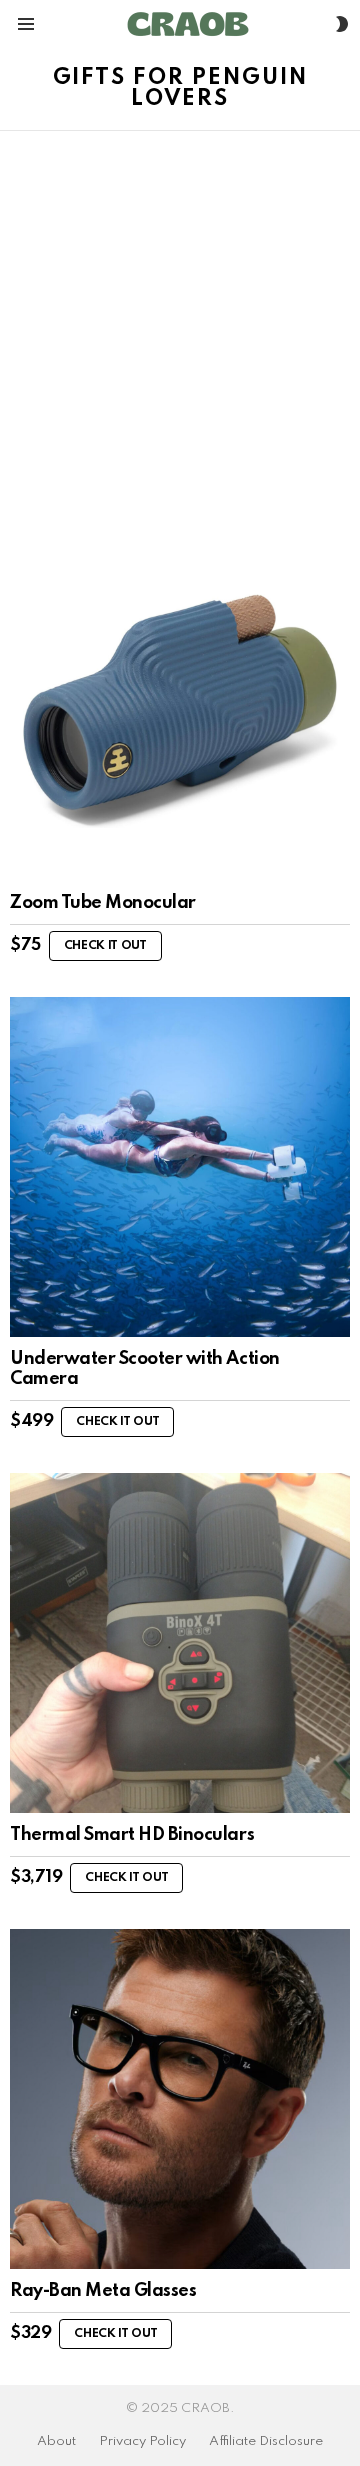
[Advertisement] (180, 321)
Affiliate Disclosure (266, 2441)
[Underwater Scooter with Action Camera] (180, 1167)
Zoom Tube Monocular (103, 903)
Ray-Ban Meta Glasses (103, 2291)
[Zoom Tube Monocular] (180, 711)
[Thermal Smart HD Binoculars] (180, 1643)
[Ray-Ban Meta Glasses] (180, 2099)
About (56, 2441)
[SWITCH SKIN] (342, 24)
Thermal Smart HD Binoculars (132, 1835)
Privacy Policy (142, 2441)
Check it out (105, 946)
